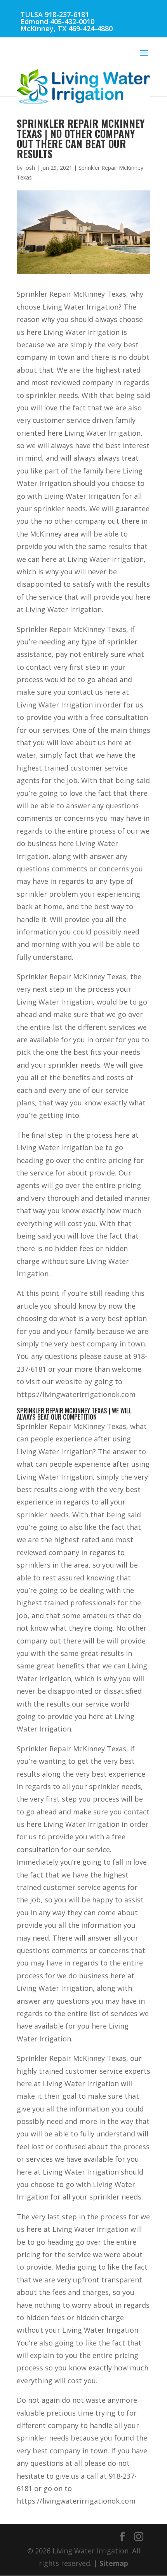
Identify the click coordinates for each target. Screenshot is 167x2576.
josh (30, 168)
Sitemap (114, 2563)
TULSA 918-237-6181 (55, 14)
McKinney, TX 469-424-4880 (66, 28)
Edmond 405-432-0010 (57, 21)
